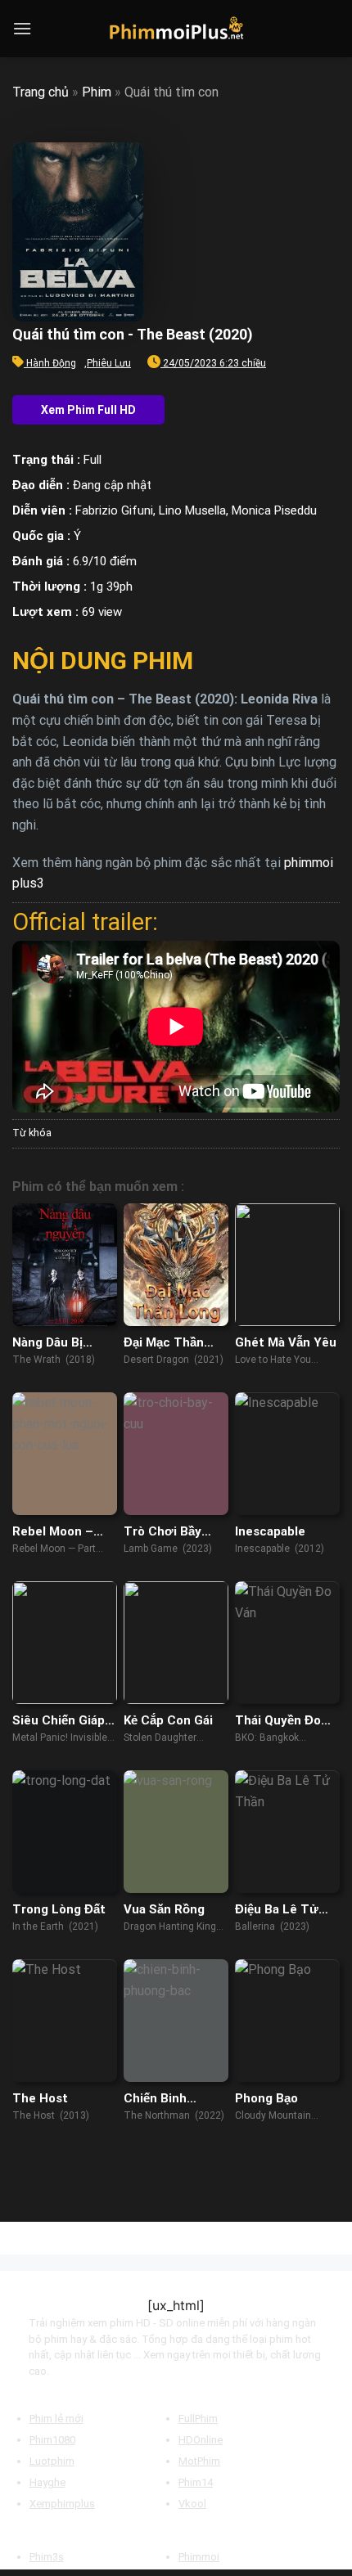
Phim (97, 92)
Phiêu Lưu (109, 363)
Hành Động (51, 363)
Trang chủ (41, 92)
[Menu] (22, 28)
